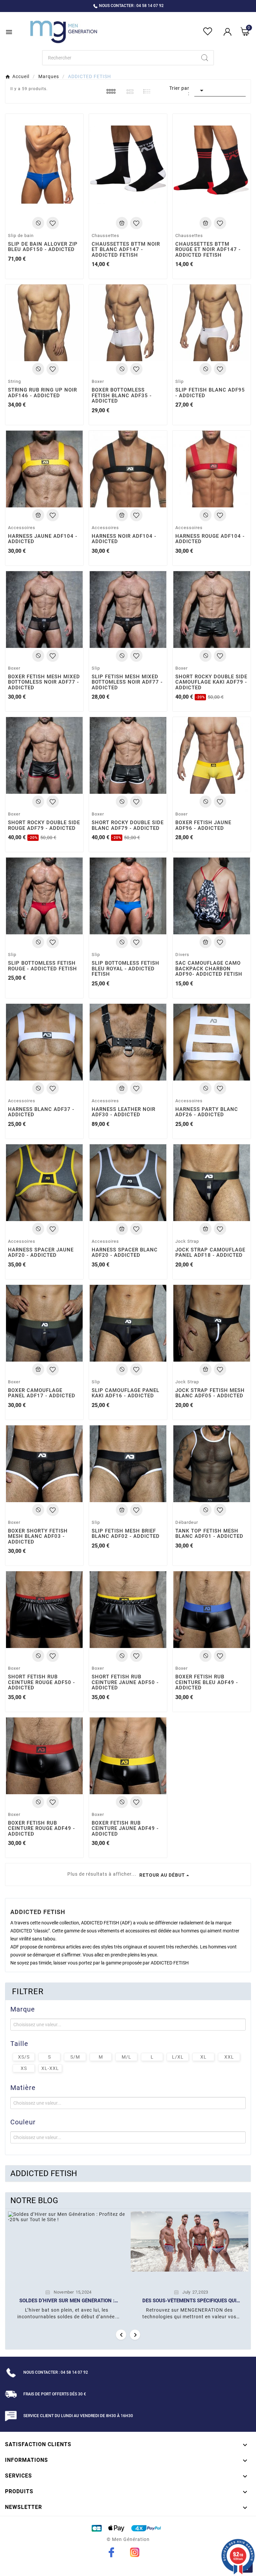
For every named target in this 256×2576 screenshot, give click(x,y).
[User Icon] (227, 32)
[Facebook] (111, 2552)
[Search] (205, 58)
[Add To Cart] (38, 223)
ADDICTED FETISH (44, 2173)
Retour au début (162, 1875)
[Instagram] (135, 2552)
